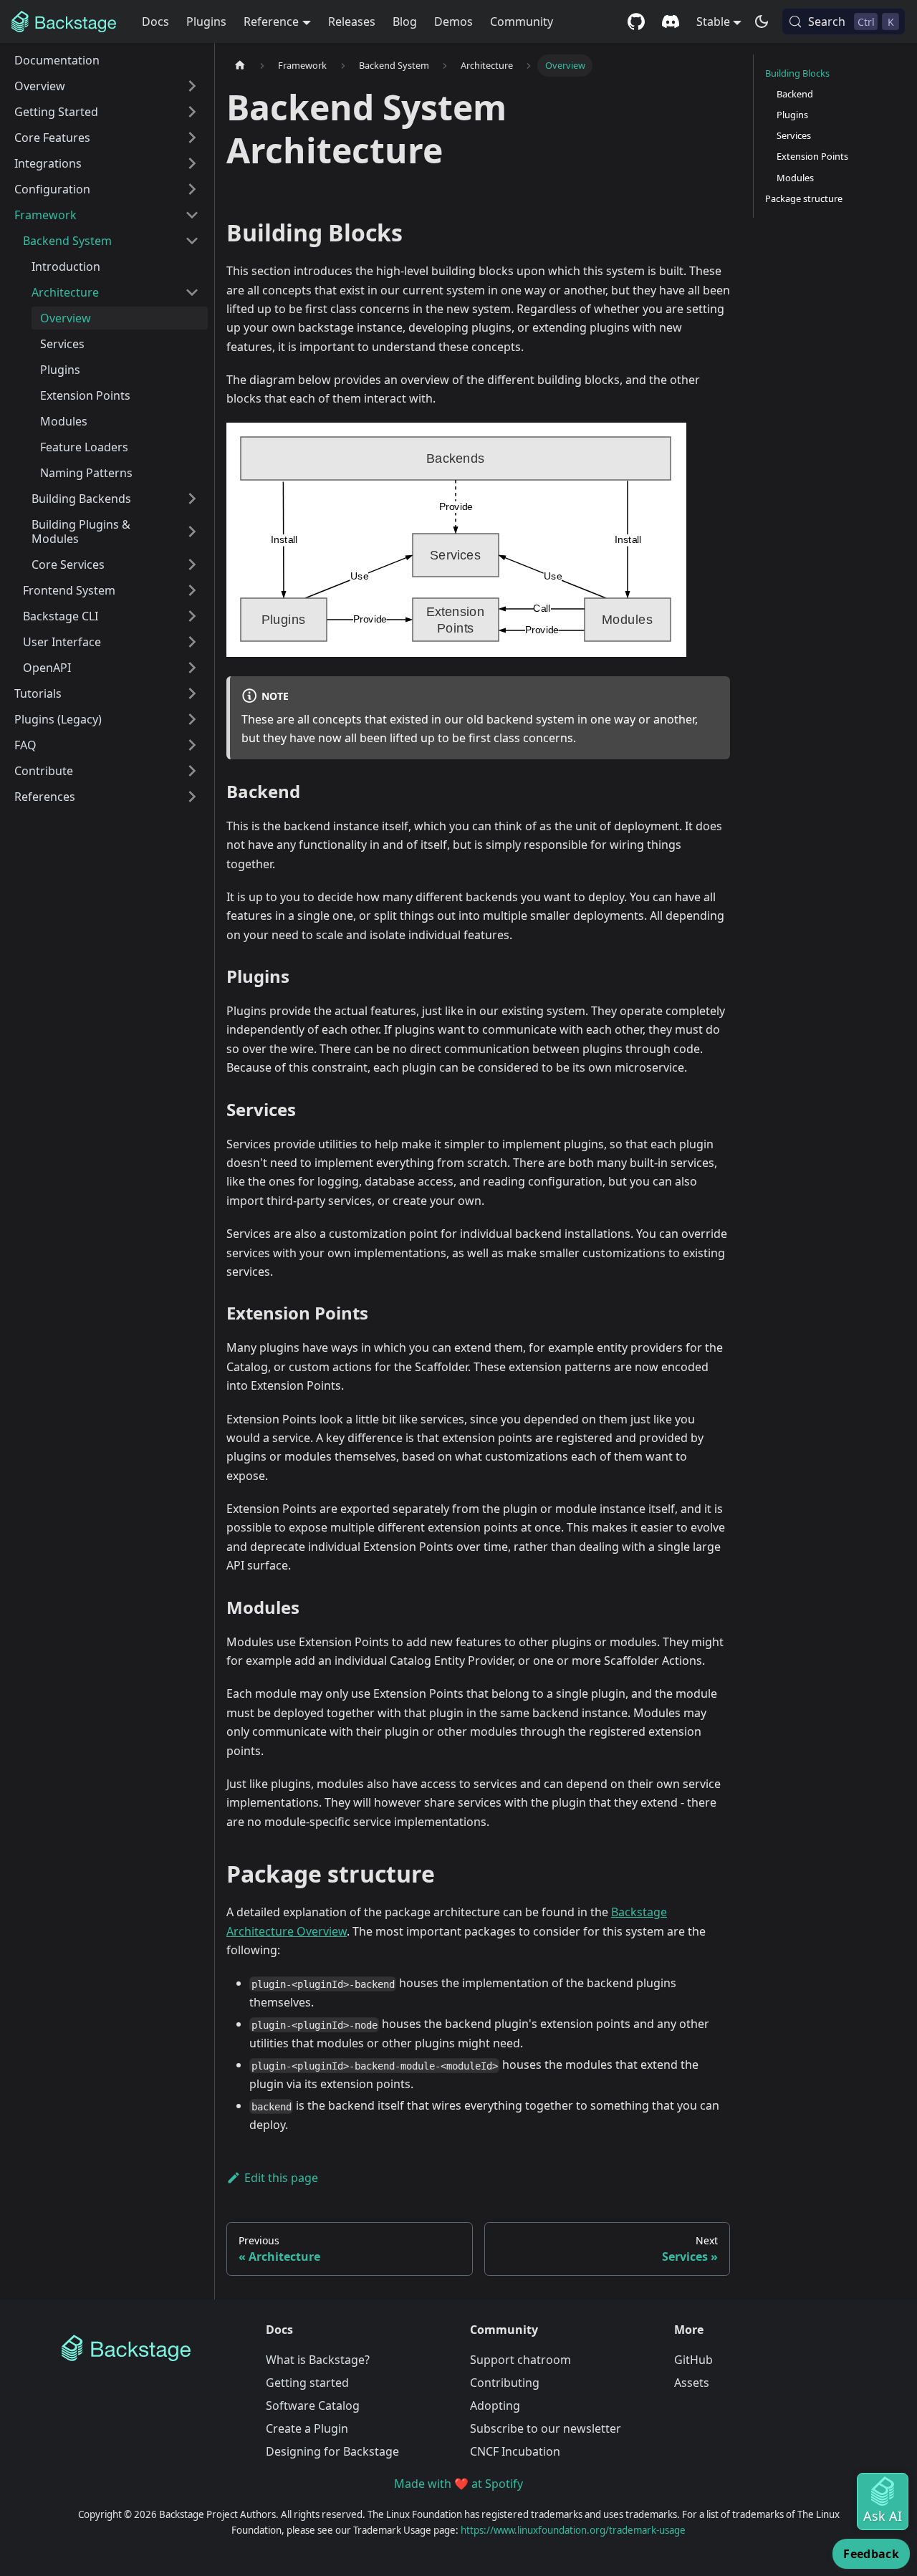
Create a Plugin (307, 2428)
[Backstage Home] (152, 2348)
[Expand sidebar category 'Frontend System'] (192, 590)
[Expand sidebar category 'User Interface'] (192, 642)
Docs (155, 21)
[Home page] (240, 66)
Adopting (495, 2406)
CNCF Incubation (515, 2451)
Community (522, 21)
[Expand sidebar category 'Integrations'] (192, 163)
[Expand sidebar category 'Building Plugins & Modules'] (192, 532)
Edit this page (281, 2178)
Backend (795, 94)
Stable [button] (713, 21)
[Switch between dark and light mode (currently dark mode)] (762, 21)
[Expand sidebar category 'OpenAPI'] (192, 668)
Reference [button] (271, 21)
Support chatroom (520, 2360)
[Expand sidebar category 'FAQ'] (192, 745)
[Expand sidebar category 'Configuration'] (192, 189)
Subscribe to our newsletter (546, 2428)
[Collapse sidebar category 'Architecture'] (192, 292)
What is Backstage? (318, 2360)
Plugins (206, 21)
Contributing (505, 2383)
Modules (795, 178)
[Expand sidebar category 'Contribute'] (192, 771)
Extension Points (812, 156)
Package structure (804, 198)
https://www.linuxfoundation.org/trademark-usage (573, 2530)
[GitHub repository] (636, 21)
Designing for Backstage (332, 2451)
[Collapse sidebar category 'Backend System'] (192, 241)
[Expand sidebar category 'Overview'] (192, 86)
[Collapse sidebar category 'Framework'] (192, 215)
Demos (453, 21)
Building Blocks (797, 73)
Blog (405, 21)
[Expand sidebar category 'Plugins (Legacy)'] (192, 719)
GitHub (693, 2360)
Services (794, 135)
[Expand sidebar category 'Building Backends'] (192, 499)
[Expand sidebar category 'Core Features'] (192, 138)
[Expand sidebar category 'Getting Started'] (192, 112)
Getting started (307, 2383)
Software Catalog (313, 2406)
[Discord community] (671, 21)
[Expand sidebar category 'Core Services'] (192, 564)
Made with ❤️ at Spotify (458, 2484)
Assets (692, 2383)
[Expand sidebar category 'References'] (192, 797)
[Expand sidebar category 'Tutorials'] (192, 693)
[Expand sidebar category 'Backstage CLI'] (192, 616)
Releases (352, 21)
